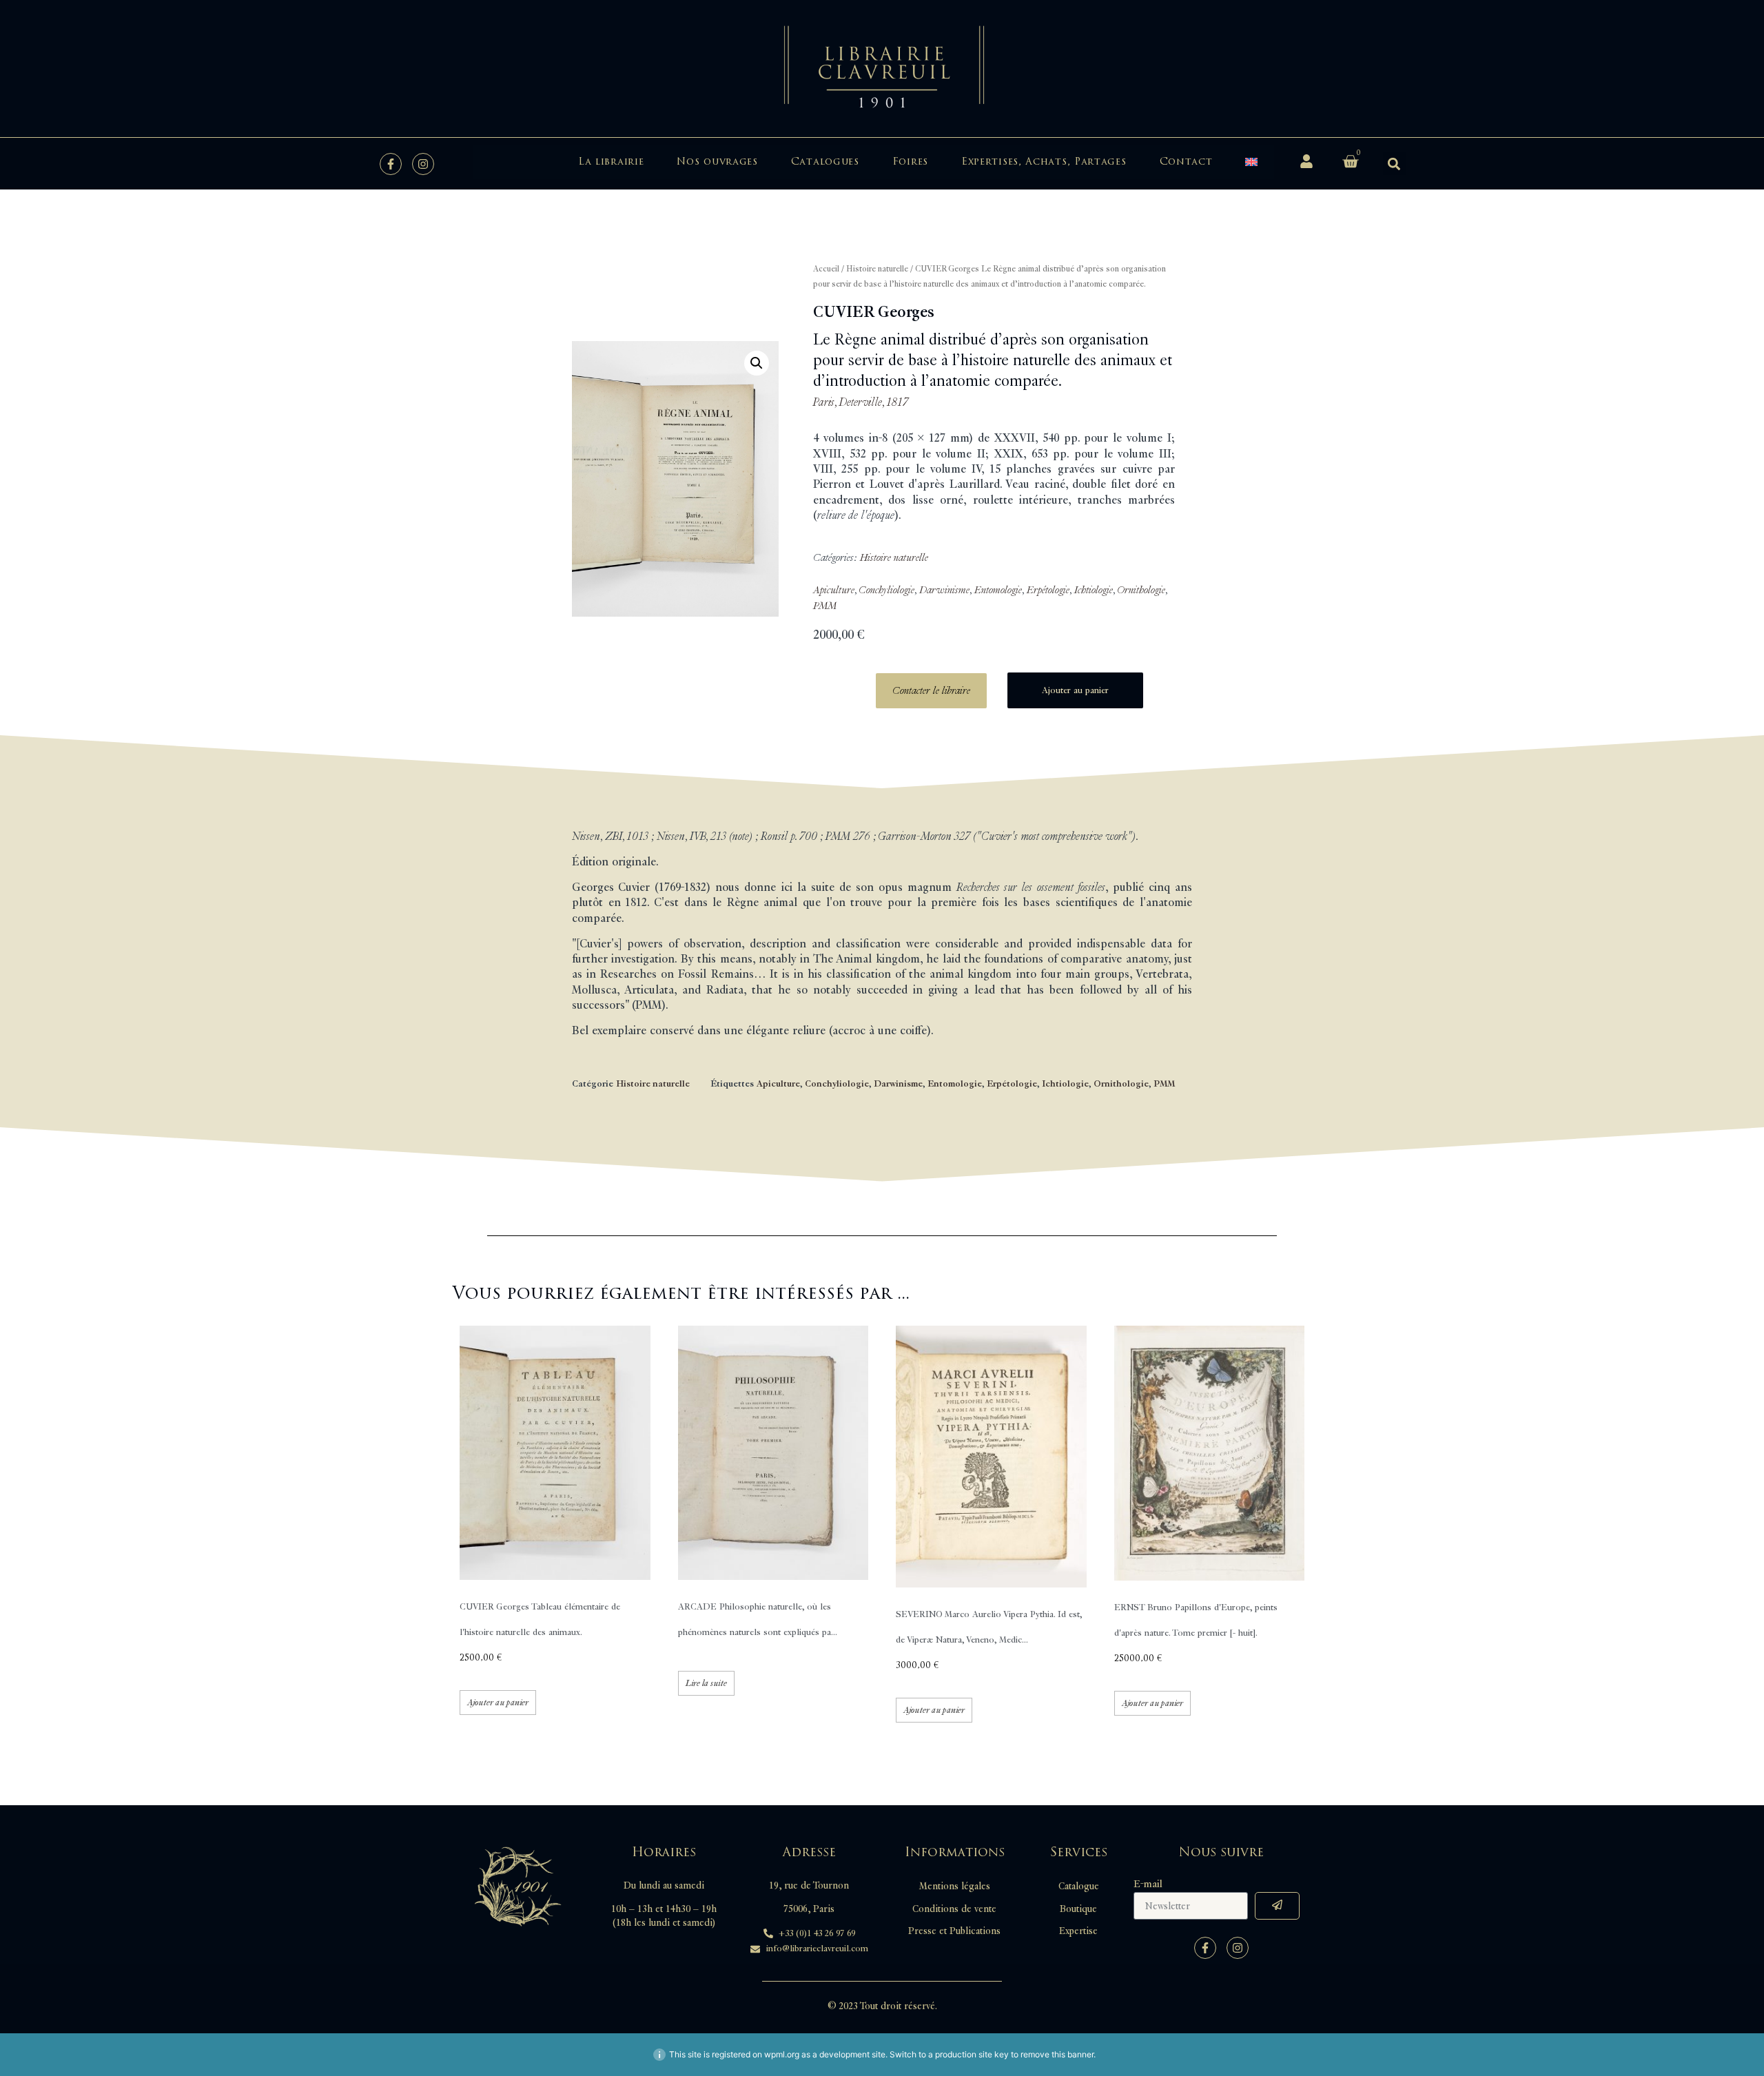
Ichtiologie (1094, 590)
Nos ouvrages (717, 162)
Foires (910, 162)
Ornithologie (1141, 590)
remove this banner (1057, 2054)
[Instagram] (423, 164)
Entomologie (998, 590)
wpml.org (782, 2054)
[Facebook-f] (391, 164)
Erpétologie (1048, 590)
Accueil (826, 269)
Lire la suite (706, 1683)
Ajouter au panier (1075, 690)
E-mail (1148, 1884)
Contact (1186, 162)
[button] (1394, 164)
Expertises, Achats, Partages (1044, 162)
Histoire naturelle (877, 269)
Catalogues (825, 162)
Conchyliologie (886, 590)
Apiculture (834, 590)
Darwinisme (944, 590)
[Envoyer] (1277, 1906)
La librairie (611, 162)
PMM (825, 606)
